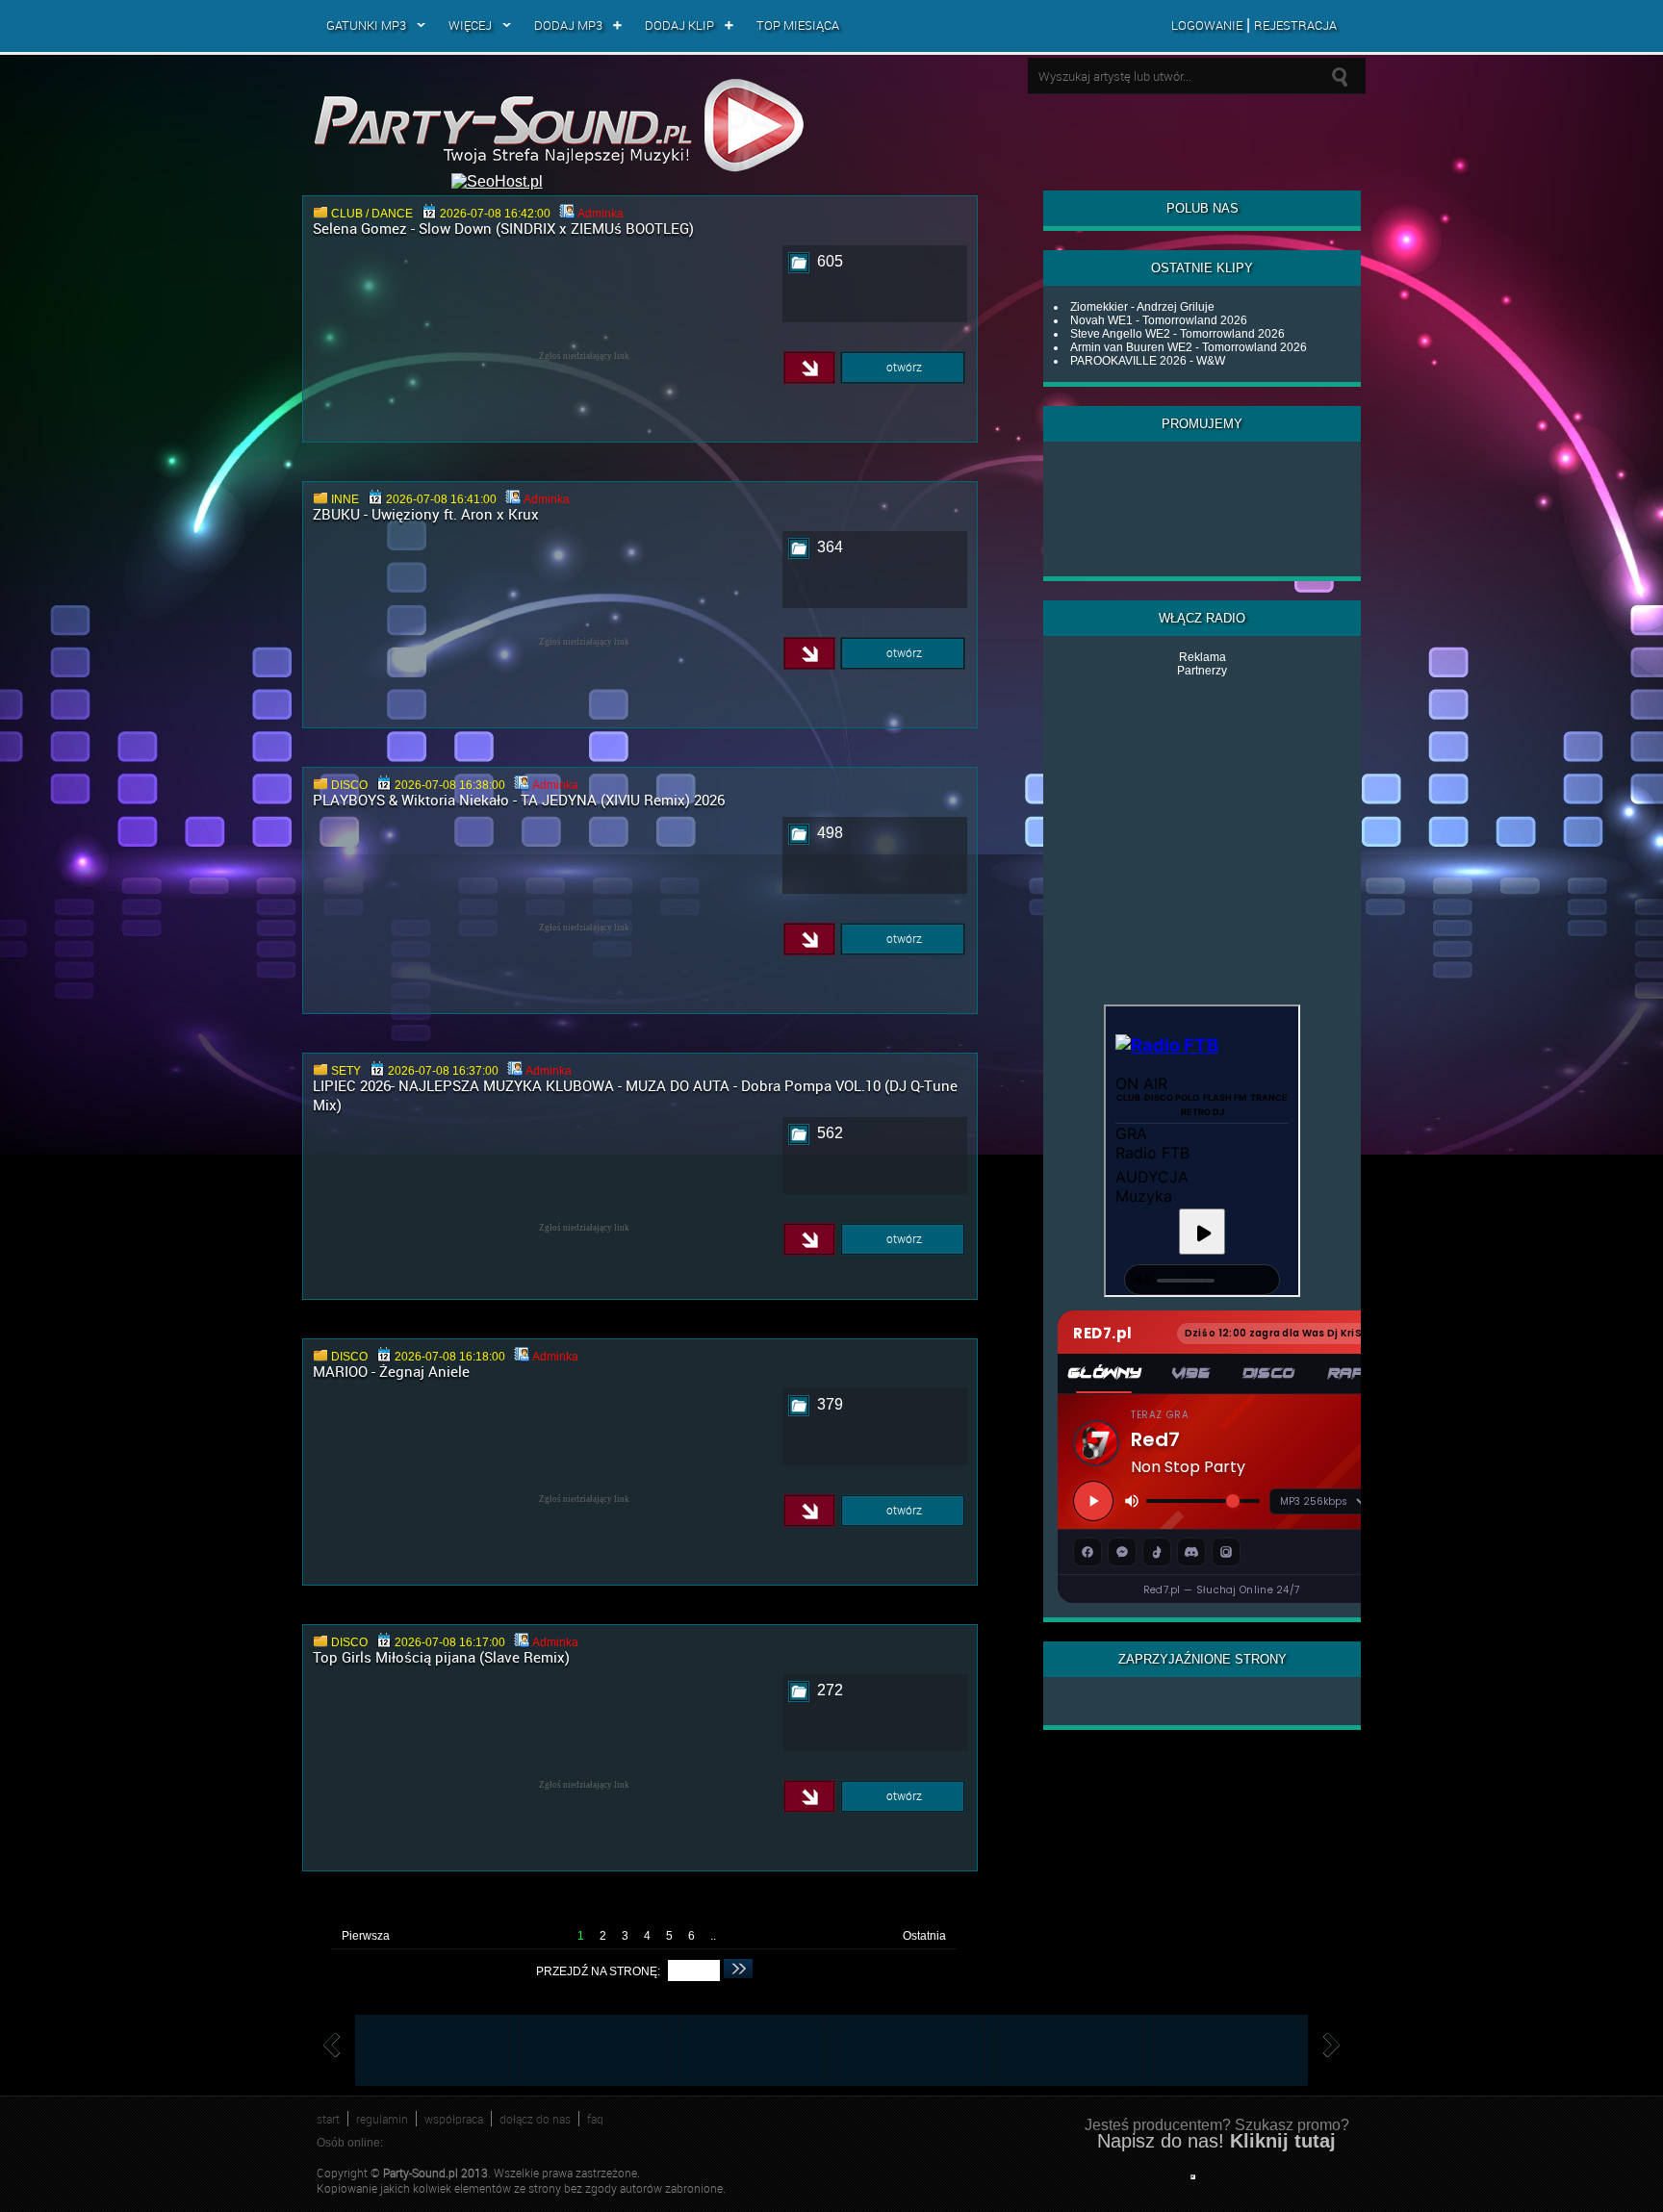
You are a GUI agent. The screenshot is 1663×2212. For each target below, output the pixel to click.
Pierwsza (366, 1936)
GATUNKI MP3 (366, 25)
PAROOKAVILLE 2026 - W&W (1148, 361)
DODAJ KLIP (679, 25)
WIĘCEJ (470, 25)
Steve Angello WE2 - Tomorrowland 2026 (1177, 334)
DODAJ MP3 (568, 25)
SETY (346, 1071)
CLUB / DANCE (372, 214)
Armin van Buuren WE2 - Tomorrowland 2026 (1189, 347)
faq (595, 2119)
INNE (345, 499)
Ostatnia (924, 1936)
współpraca (454, 2119)
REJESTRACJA (1295, 25)
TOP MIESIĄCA (798, 25)
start (328, 2119)
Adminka (601, 214)
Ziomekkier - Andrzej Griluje (1142, 307)
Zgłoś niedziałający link (584, 356)
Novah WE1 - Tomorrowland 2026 (1159, 320)
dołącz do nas (535, 2119)
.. (713, 1936)
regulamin (382, 2119)
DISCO (349, 785)
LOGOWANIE (1207, 25)
